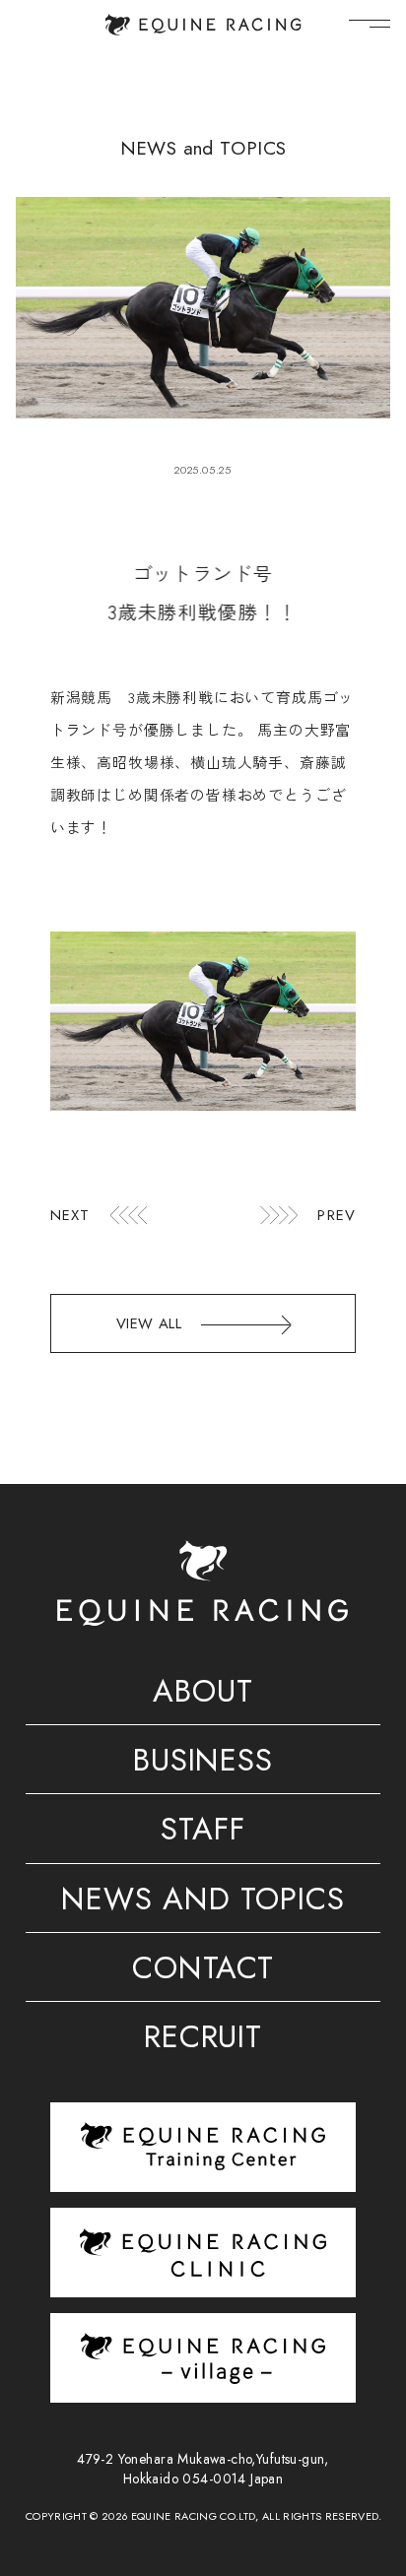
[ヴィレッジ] (203, 2358)
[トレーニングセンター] (203, 2146)
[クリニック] (203, 2253)
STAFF (203, 1833)
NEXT (70, 1216)
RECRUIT (203, 2040)
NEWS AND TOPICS (203, 1902)
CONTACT (203, 1971)
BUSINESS (203, 1764)
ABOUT (203, 1695)
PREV (337, 1216)
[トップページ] (203, 25)
